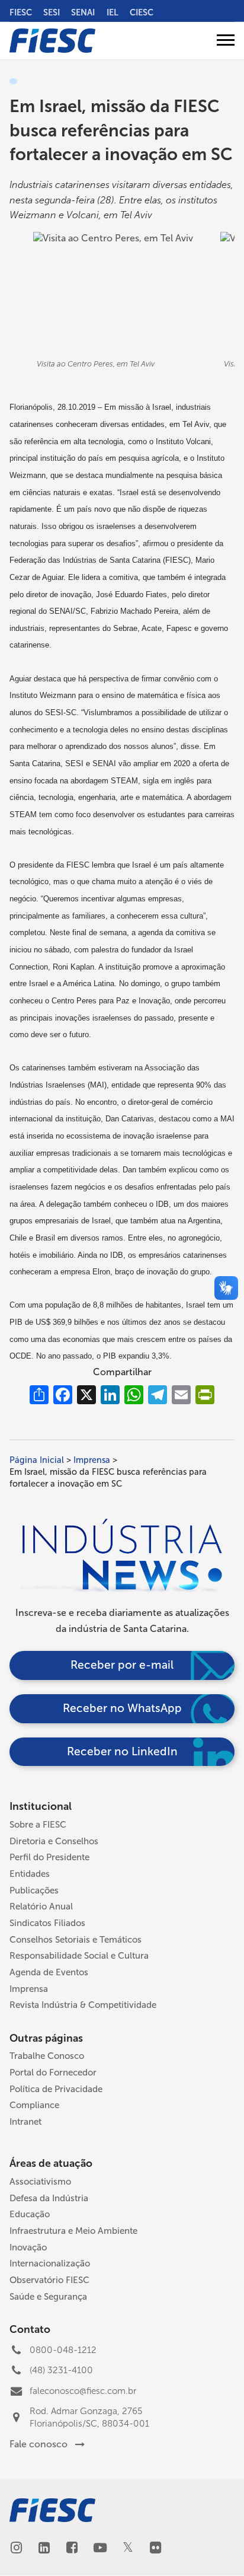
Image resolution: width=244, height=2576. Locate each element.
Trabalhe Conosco (47, 2056)
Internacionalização (50, 2263)
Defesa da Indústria (49, 2198)
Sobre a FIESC (38, 1825)
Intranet (25, 2122)
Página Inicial (37, 1460)
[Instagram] (16, 2549)
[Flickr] (155, 2549)
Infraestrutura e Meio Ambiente (73, 2231)
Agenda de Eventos (49, 1972)
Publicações (34, 1890)
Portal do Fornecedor (53, 2073)
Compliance (34, 2105)
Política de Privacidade (56, 2089)
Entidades (30, 1874)
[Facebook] (72, 2549)
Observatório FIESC (49, 2280)
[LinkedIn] (44, 2549)
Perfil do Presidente (49, 1857)
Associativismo (40, 2182)
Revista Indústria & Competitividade (83, 2005)
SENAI (83, 12)
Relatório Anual (41, 1907)
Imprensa (92, 1460)
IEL (113, 12)
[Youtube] (100, 2549)
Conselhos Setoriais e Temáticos (76, 1940)
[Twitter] (128, 2548)
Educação (30, 2214)
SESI (52, 12)
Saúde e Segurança (48, 2297)
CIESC (142, 12)
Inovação (28, 2247)
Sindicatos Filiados (47, 1923)
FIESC (21, 12)
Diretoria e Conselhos (54, 1841)
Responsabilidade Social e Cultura (79, 1956)
